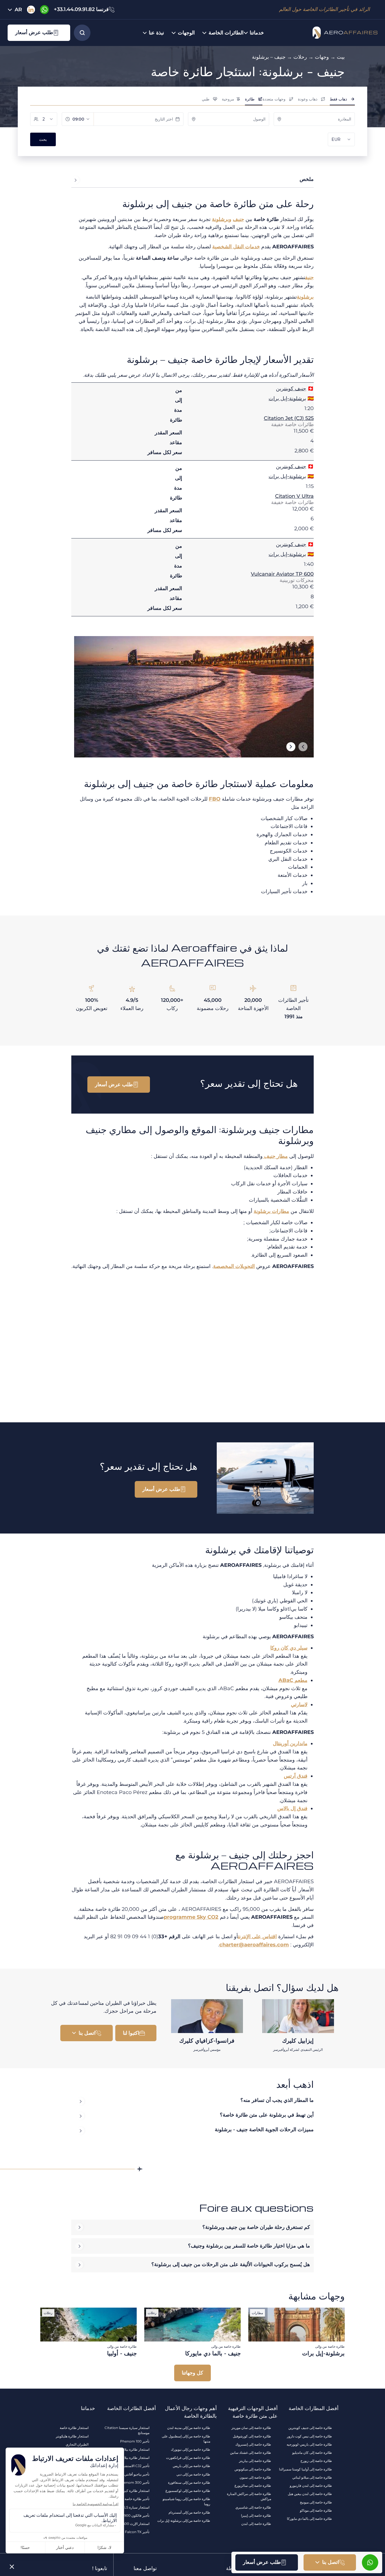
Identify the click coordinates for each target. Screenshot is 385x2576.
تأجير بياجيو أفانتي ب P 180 (130, 2474)
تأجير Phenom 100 (135, 2441)
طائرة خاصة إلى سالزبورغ (253, 2486)
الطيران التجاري (77, 2444)
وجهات (322, 57)
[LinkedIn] (31, 10)
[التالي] (291, 747)
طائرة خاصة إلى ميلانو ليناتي (312, 2477)
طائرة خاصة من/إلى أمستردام (189, 2512)
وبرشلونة (222, 219)
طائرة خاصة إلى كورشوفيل (252, 2436)
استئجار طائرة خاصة (74, 2428)
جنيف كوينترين (291, 389)
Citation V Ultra (294, 496)
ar (18, 10)
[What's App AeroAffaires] (45, 10)
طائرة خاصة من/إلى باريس (192, 2466)
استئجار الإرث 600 (136, 2524)
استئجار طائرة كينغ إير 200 (130, 2491)
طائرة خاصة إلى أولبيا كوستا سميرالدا (306, 2469)
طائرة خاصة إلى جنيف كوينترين (310, 2428)
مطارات (271, 1211)
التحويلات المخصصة (234, 1266)
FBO (215, 799)
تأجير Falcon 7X (137, 2532)
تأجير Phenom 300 (134, 2482)
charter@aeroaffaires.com (254, 1945)
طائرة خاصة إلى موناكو (316, 2510)
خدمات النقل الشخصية (236, 247)
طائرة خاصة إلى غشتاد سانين (251, 2453)
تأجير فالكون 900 (137, 2515)
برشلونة (305, 297)
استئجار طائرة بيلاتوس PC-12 (128, 2449)
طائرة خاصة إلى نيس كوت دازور (309, 2436)
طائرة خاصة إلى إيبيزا (256, 2515)
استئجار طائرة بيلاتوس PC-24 (128, 2458)
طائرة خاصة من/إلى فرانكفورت (188, 2458)
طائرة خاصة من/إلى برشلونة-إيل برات (184, 2521)
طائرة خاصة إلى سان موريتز (251, 2428)
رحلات (300, 57)
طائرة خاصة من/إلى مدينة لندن (189, 2428)
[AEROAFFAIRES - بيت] (342, 33)
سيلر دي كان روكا (289, 1648)
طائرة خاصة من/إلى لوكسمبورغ (188, 2491)
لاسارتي (299, 1705)
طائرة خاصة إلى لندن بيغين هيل (310, 2494)
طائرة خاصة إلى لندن (256, 2524)
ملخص (307, 179)
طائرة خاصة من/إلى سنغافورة (189, 2482)
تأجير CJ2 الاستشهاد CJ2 (131, 2466)
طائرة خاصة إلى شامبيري (253, 2507)
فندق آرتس (296, 1776)
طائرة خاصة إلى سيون (255, 2477)
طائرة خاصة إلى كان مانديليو (312, 2453)
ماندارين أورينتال (290, 1743)
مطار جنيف (275, 1156)
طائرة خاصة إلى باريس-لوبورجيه (309, 2444)
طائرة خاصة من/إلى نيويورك (191, 2449)
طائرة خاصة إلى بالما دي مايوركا (309, 2519)
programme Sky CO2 (191, 1917)
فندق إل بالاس (292, 1808)
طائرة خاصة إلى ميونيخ (316, 2502)
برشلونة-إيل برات (287, 398)
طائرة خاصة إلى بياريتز (255, 2461)
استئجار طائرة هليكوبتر (72, 2436)
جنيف (238, 219)
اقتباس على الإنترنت (257, 1937)
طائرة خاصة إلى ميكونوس (253, 2469)
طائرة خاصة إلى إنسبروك (253, 2444)
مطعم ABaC (293, 1680)
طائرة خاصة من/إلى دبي (193, 2474)
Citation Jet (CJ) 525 (289, 418)
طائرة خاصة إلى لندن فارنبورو (311, 2486)
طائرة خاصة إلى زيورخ (316, 2461)
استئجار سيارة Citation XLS (129, 2507)
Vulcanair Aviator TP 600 (282, 574)
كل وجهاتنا (193, 2373)
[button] (39, 33)
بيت (341, 57)
